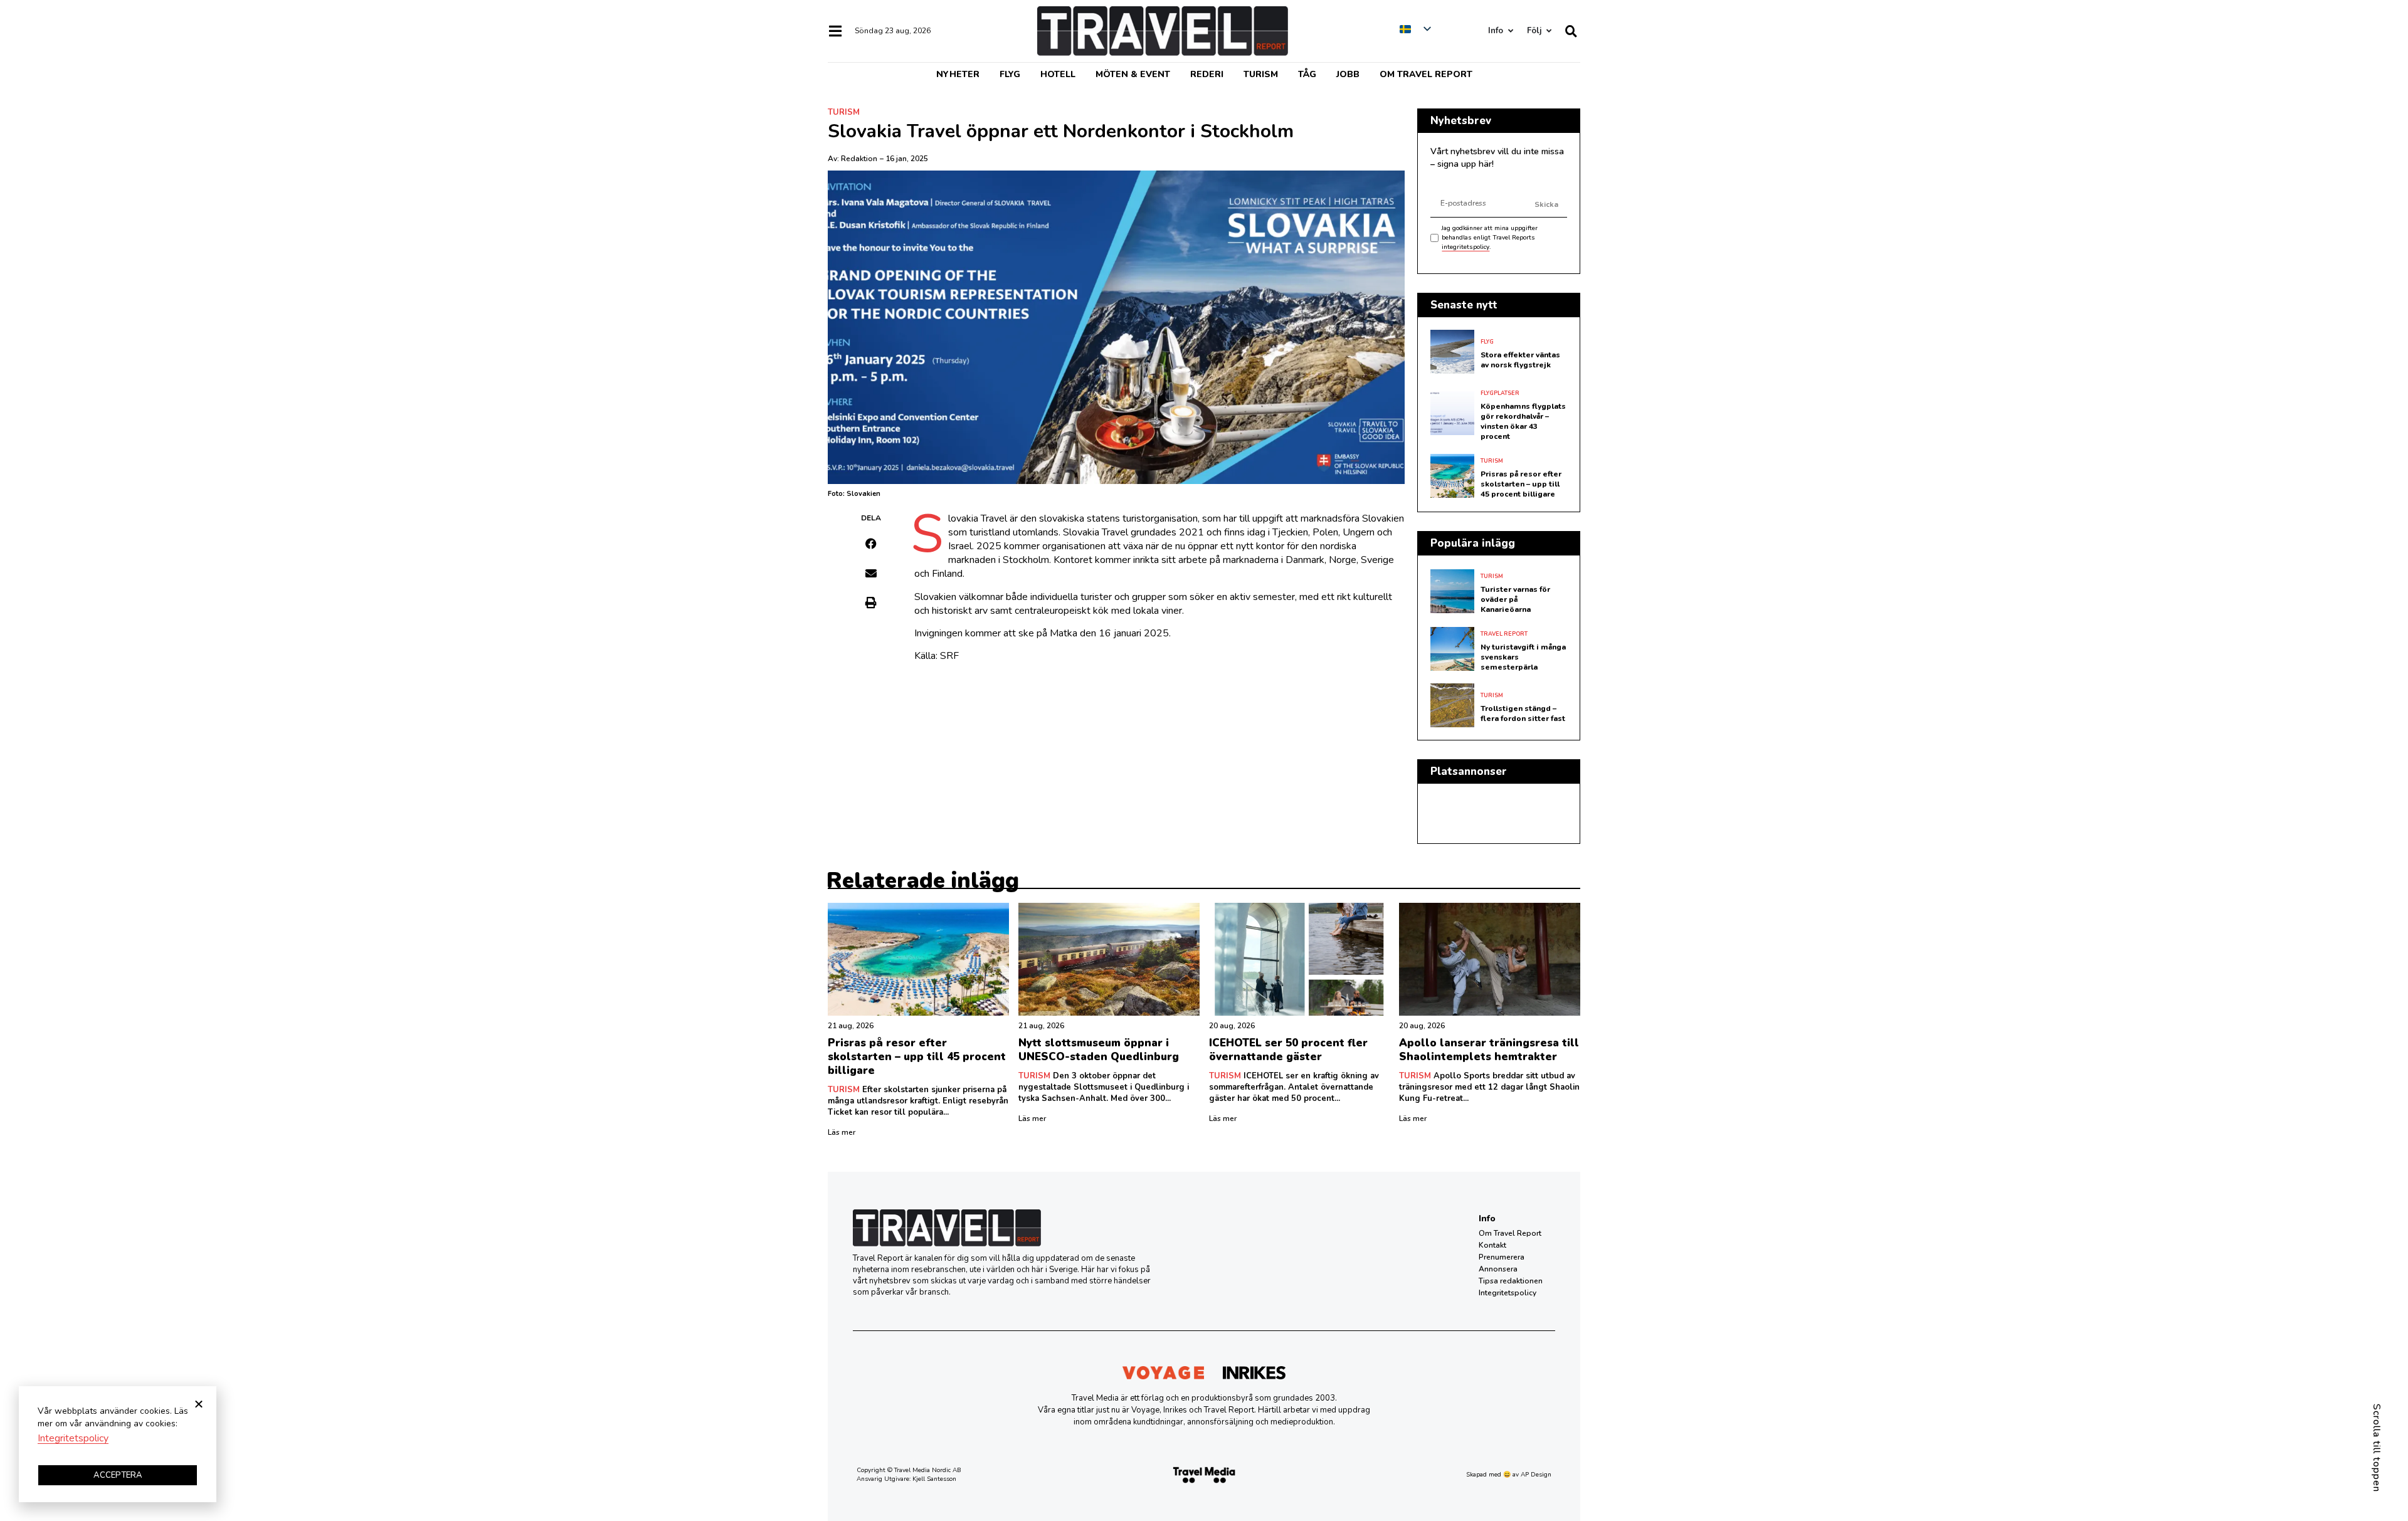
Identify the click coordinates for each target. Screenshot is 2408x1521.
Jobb (1348, 74)
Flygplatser (1500, 393)
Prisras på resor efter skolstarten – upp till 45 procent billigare (1521, 484)
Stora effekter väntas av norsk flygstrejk (1520, 360)
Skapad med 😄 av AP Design (1509, 1475)
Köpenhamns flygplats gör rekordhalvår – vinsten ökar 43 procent (1523, 421)
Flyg (1010, 74)
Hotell (1058, 74)
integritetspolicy (1465, 247)
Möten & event (1133, 74)
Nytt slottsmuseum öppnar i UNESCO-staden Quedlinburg (1099, 1050)
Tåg (1307, 74)
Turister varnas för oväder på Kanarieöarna (1515, 599)
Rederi (1207, 74)
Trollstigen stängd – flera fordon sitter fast (1523, 713)
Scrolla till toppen (2377, 1448)
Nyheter (958, 74)
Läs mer (842, 1132)
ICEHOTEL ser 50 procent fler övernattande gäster (1288, 1050)
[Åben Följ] (1549, 31)
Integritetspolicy (1508, 1293)
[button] (871, 544)
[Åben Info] (1510, 31)
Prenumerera (1502, 1257)
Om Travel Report (1426, 74)
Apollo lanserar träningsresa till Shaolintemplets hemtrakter (1489, 1050)
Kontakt (1492, 1245)
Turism (1261, 74)
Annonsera (1498, 1269)
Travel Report (1504, 634)
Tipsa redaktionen (1511, 1281)
